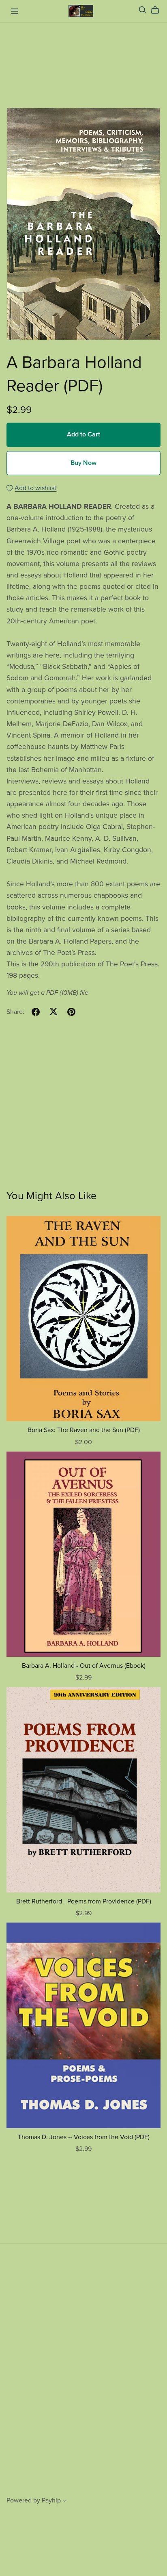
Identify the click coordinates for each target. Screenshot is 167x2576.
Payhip (51, 2500)
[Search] (143, 10)
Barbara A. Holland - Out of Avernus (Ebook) (84, 1666)
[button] (65, 2502)
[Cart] (158, 10)
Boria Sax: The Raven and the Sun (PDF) (84, 1430)
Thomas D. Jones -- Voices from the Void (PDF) (84, 2137)
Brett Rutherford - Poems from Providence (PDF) (84, 1901)
